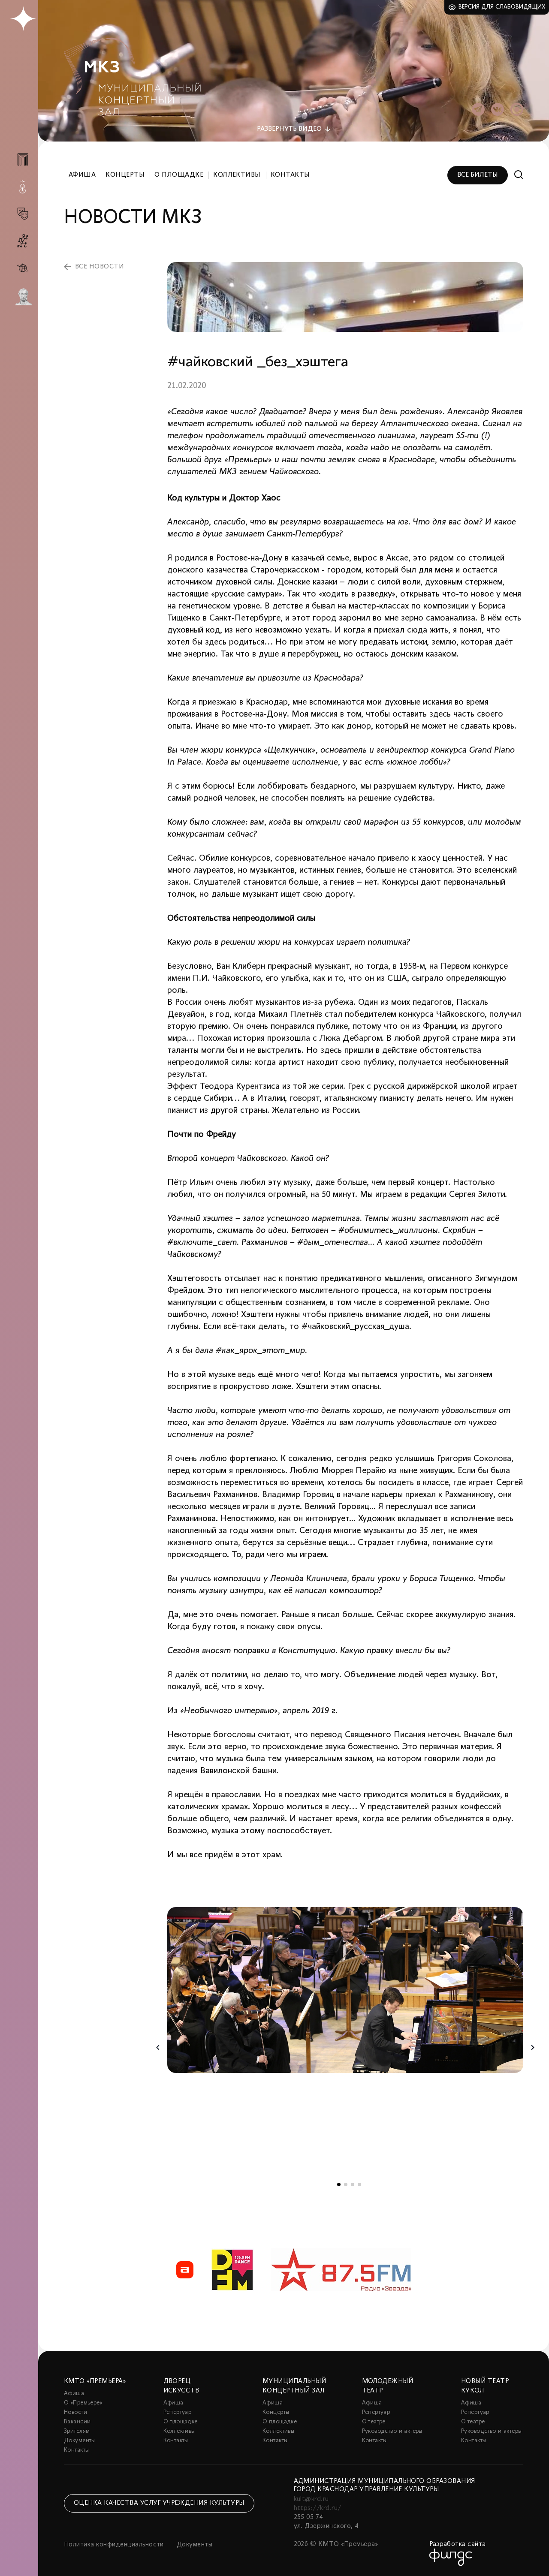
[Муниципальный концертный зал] (23, 187)
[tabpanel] (345, 1990)
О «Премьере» (83, 2403)
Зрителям (77, 2431)
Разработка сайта (458, 2544)
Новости (75, 2412)
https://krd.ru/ (318, 2508)
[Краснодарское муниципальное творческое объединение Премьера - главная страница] (23, 19)
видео (289, 129)
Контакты (290, 175)
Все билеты (478, 175)
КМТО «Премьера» (95, 2381)
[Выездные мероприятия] (23, 268)
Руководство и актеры (392, 2431)
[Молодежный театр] (23, 214)
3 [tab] (353, 2184)
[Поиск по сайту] (519, 175)
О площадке (179, 175)
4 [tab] (359, 2184)
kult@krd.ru (311, 2499)
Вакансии (77, 2422)
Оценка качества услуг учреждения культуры (159, 2503)
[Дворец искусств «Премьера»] (23, 163)
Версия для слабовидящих (502, 7)
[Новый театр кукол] (23, 241)
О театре (374, 2422)
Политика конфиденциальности (114, 2545)
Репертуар (178, 2412)
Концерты (125, 175)
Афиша (82, 175)
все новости (100, 267)
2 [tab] (346, 2184)
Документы (80, 2441)
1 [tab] (339, 2184)
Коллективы (237, 175)
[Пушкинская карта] (23, 297)
